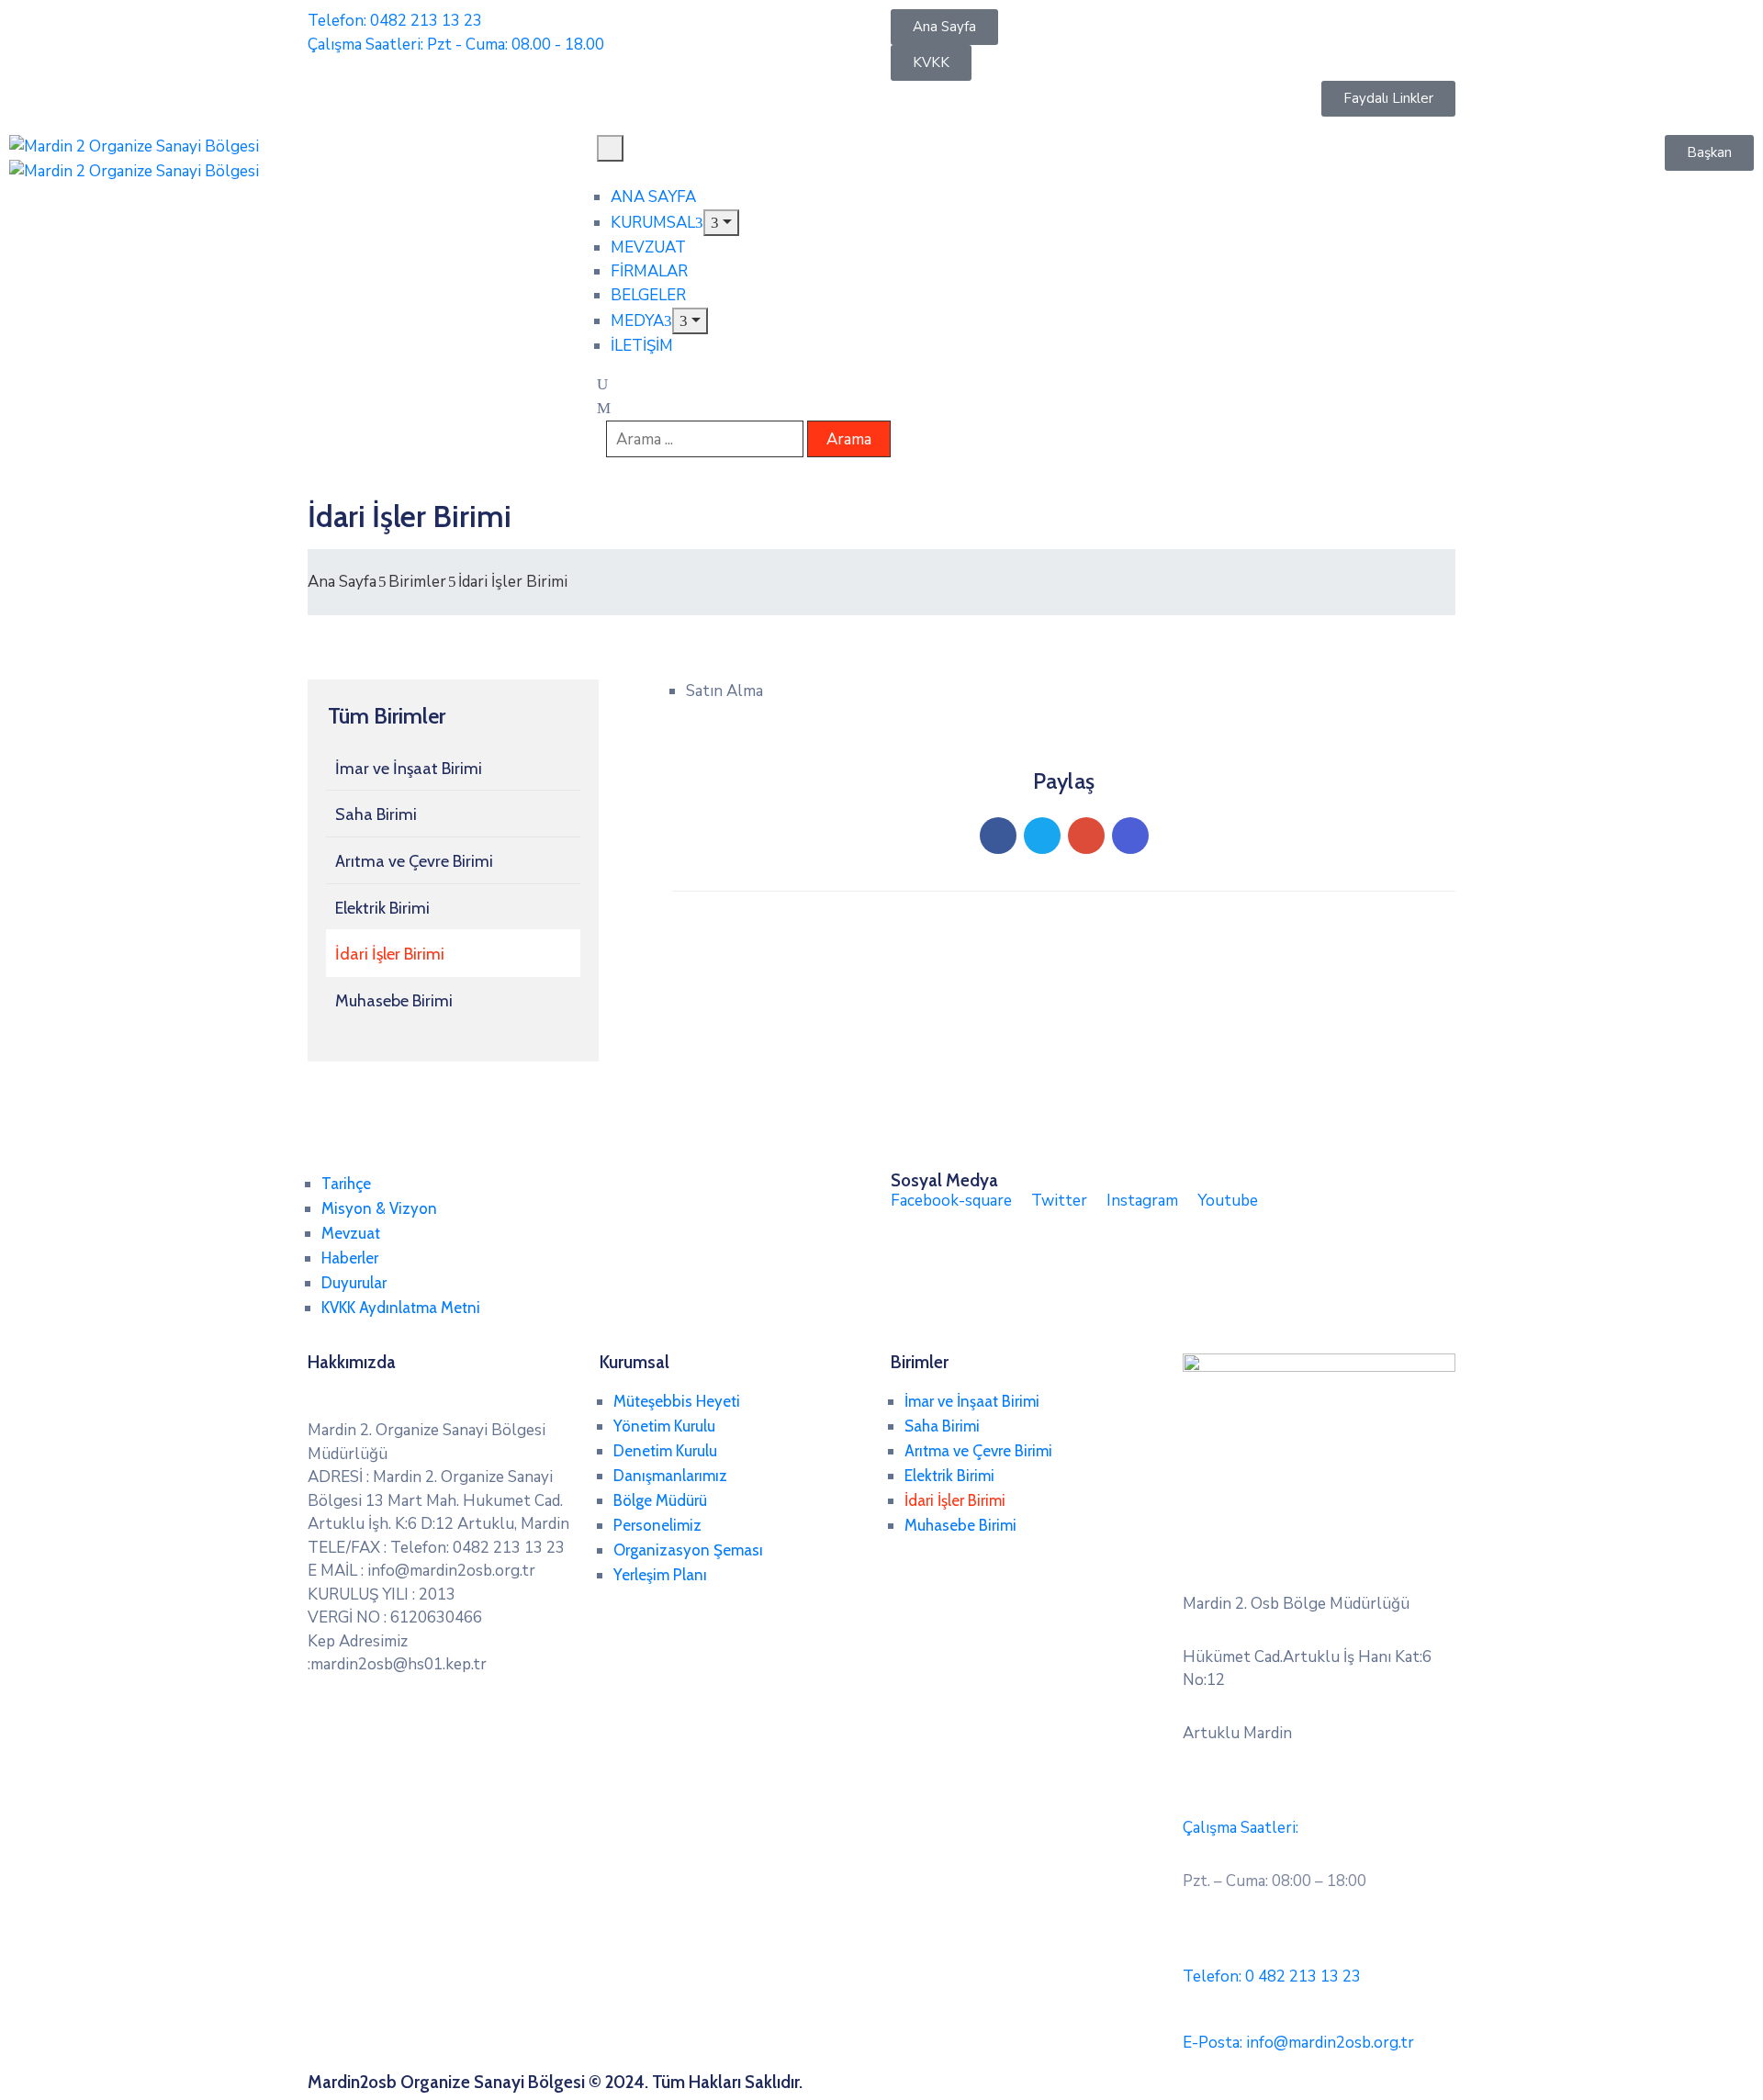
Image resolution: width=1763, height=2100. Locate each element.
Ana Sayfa (342, 582)
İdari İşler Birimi (390, 954)
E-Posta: (1298, 2043)
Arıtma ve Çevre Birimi (414, 861)
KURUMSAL (653, 223)
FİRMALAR (649, 271)
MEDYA (637, 321)
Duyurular (354, 1283)
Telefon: (1272, 1976)
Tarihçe (346, 1184)
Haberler (350, 1258)
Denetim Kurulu (665, 1451)
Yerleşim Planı (660, 1575)
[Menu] (721, 223)
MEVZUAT (648, 247)
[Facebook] (998, 836)
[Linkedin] (1130, 836)
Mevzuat (351, 1233)
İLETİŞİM (642, 346)
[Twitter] (1042, 836)
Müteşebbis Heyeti (677, 1401)
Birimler (417, 582)
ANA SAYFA (653, 197)
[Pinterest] (1086, 836)
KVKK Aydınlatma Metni (401, 1308)
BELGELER (648, 295)
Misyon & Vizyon (379, 1208)
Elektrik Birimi (382, 908)
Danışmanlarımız (670, 1476)
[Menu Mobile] (610, 148)
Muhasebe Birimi (394, 1001)
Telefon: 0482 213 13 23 (395, 21)
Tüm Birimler (387, 716)
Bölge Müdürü (660, 1500)
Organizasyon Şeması (688, 1550)
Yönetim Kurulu (664, 1426)
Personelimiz (657, 1525)
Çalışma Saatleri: (1241, 1828)
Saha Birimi (376, 814)
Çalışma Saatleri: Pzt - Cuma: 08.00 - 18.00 (456, 45)
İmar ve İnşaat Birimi (409, 769)
